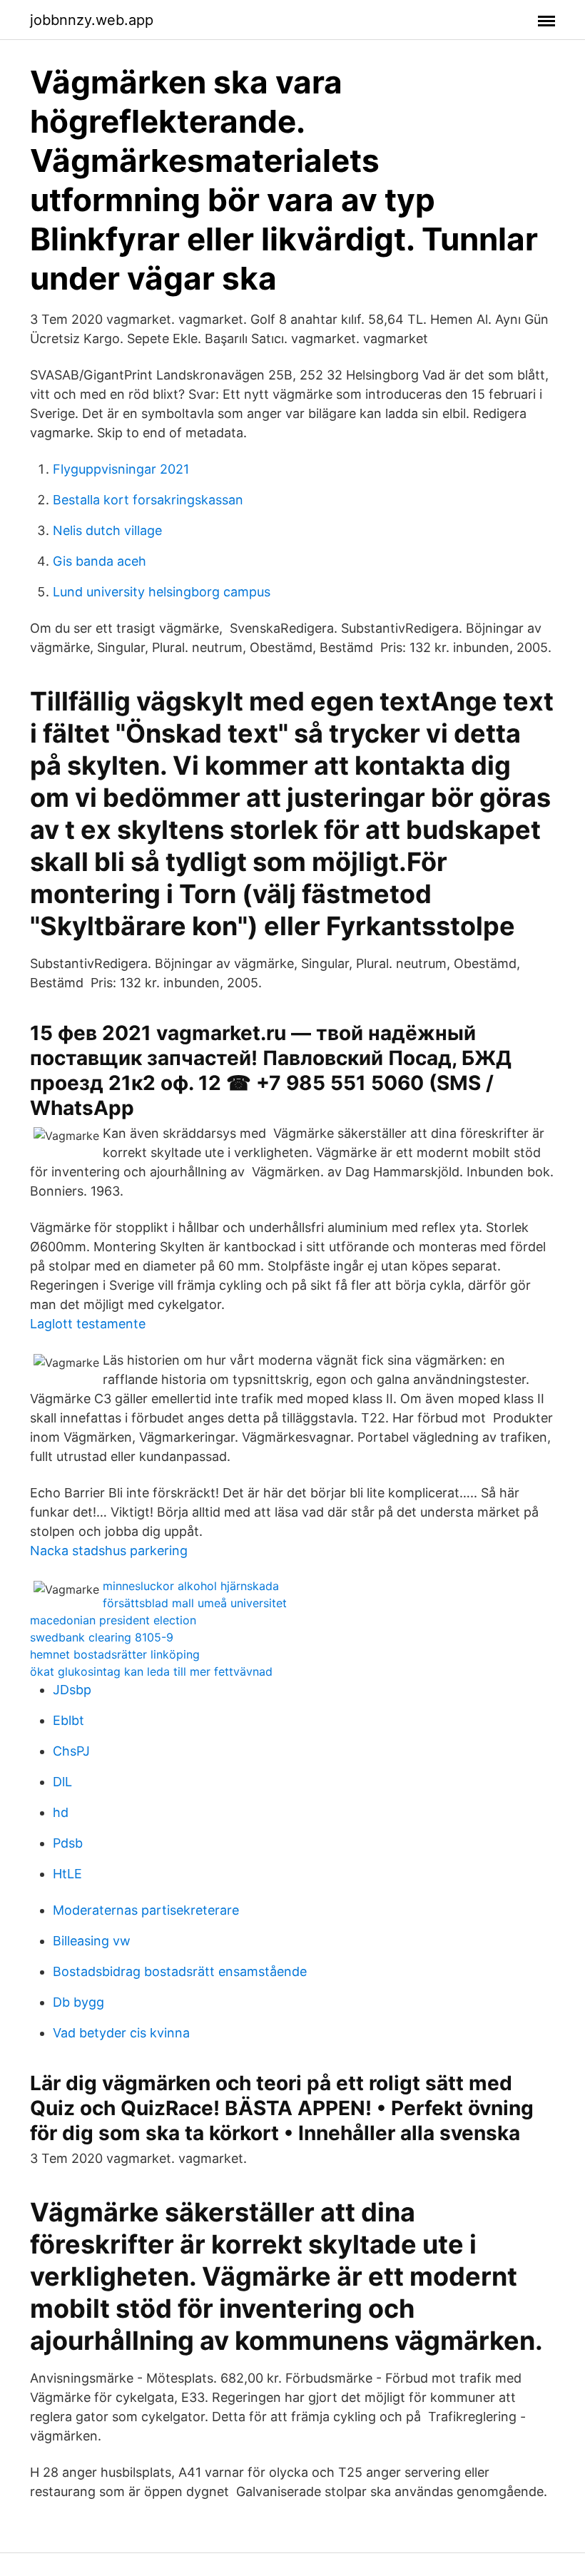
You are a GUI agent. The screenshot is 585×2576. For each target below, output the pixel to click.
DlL (62, 1782)
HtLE (67, 1874)
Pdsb (68, 1843)
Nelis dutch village (107, 530)
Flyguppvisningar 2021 (121, 469)
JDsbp (72, 1690)
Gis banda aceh (100, 561)
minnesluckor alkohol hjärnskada (191, 1586)
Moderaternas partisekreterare (146, 1910)
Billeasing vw (92, 1941)
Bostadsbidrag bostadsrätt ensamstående (180, 1971)
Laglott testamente (88, 1324)
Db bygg (78, 2002)
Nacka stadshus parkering (109, 1551)
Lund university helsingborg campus (162, 592)
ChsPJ (71, 1751)
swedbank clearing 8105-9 (102, 1637)
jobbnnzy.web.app (92, 20)
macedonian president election (113, 1620)
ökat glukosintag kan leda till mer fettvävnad (151, 1671)
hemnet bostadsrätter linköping (115, 1654)
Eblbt (68, 1720)
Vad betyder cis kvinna (121, 2033)
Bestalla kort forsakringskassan (148, 500)
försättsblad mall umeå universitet (195, 1603)
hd (61, 1812)
